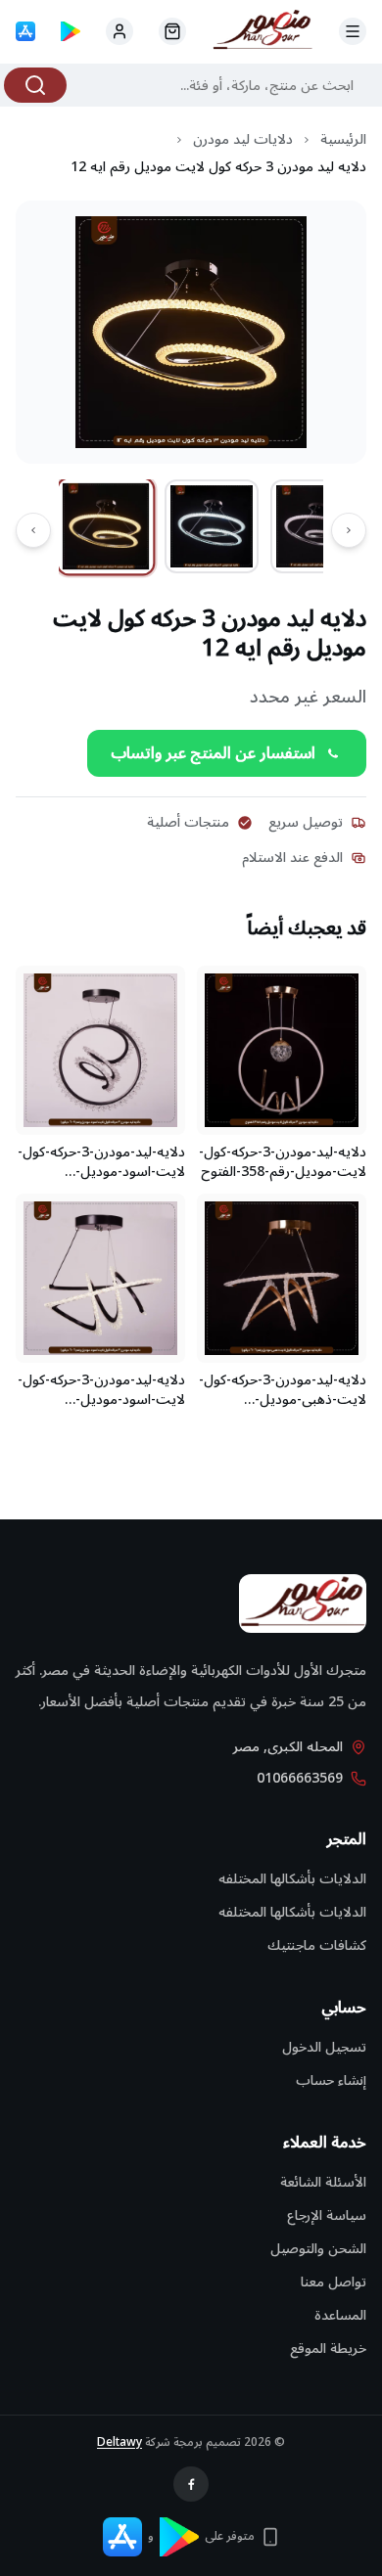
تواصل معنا (334, 2282)
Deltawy (119, 2442)
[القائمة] (353, 31)
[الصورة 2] (212, 526)
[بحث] (35, 85)
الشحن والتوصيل (318, 2249)
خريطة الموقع (328, 2349)
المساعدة (340, 2315)
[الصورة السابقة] (349, 530)
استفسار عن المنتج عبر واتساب (213, 753)
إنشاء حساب (331, 2080)
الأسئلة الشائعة (323, 2182)
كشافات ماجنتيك (317, 1945)
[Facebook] (191, 2484)
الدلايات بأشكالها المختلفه (292, 1879)
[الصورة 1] (106, 526)
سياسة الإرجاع (327, 2215)
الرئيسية (343, 140)
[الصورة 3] (317, 526)
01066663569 (300, 1779)
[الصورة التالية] (33, 530)
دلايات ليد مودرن (243, 140)
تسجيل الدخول (324, 2047)
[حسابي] (172, 31)
